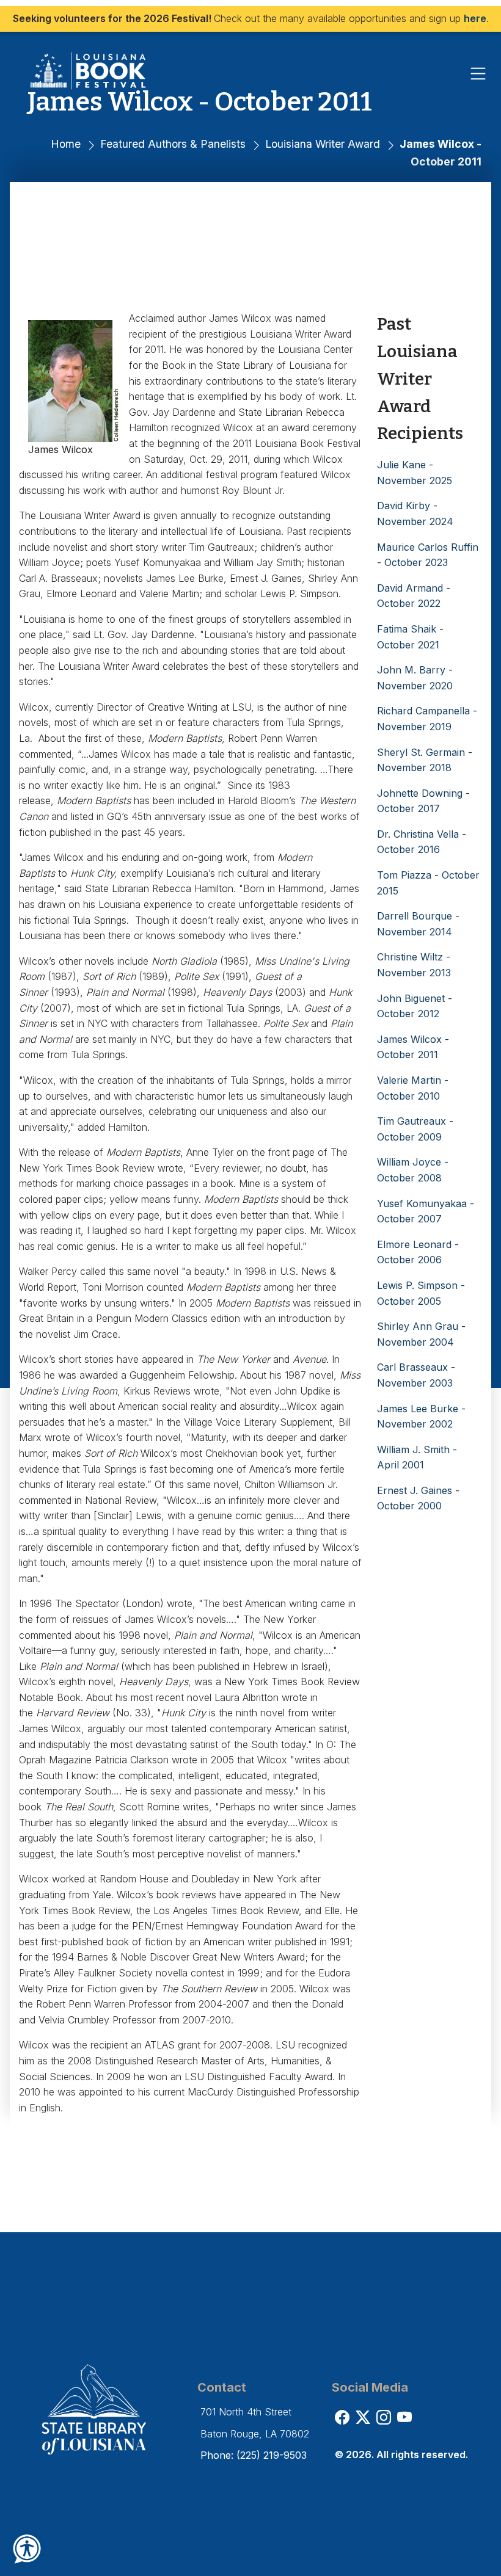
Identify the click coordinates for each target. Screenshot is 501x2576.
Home (66, 144)
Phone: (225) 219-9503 (254, 2455)
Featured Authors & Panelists (173, 144)
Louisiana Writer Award (323, 144)
